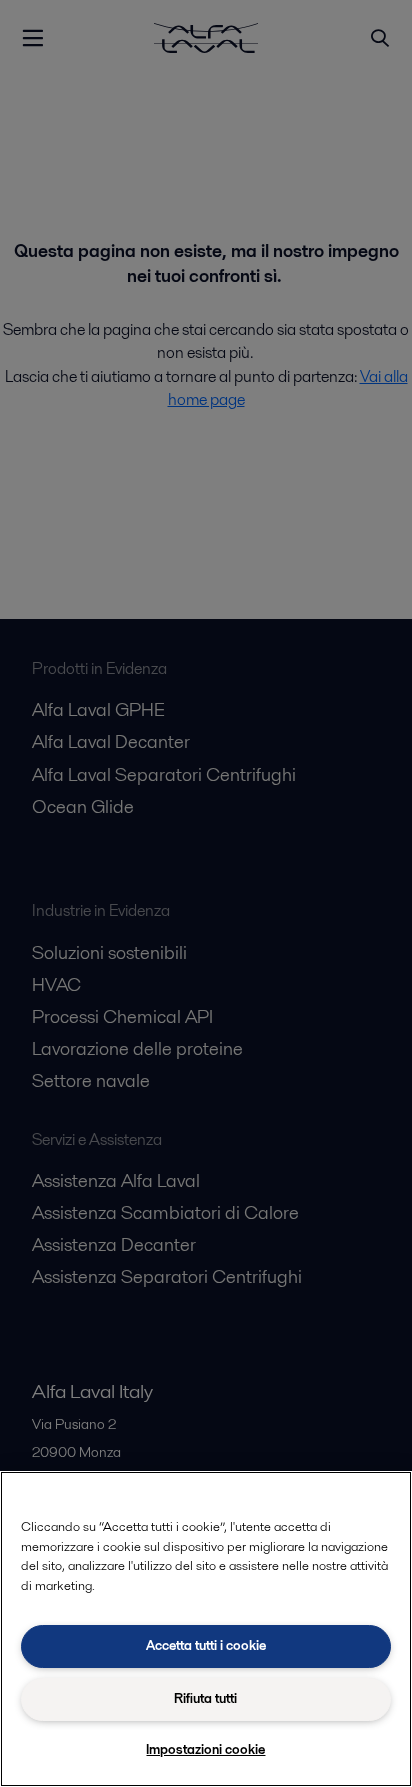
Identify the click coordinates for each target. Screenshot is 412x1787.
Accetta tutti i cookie (206, 1645)
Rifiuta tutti (205, 1698)
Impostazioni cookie (205, 1749)
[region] (206, 1629)
